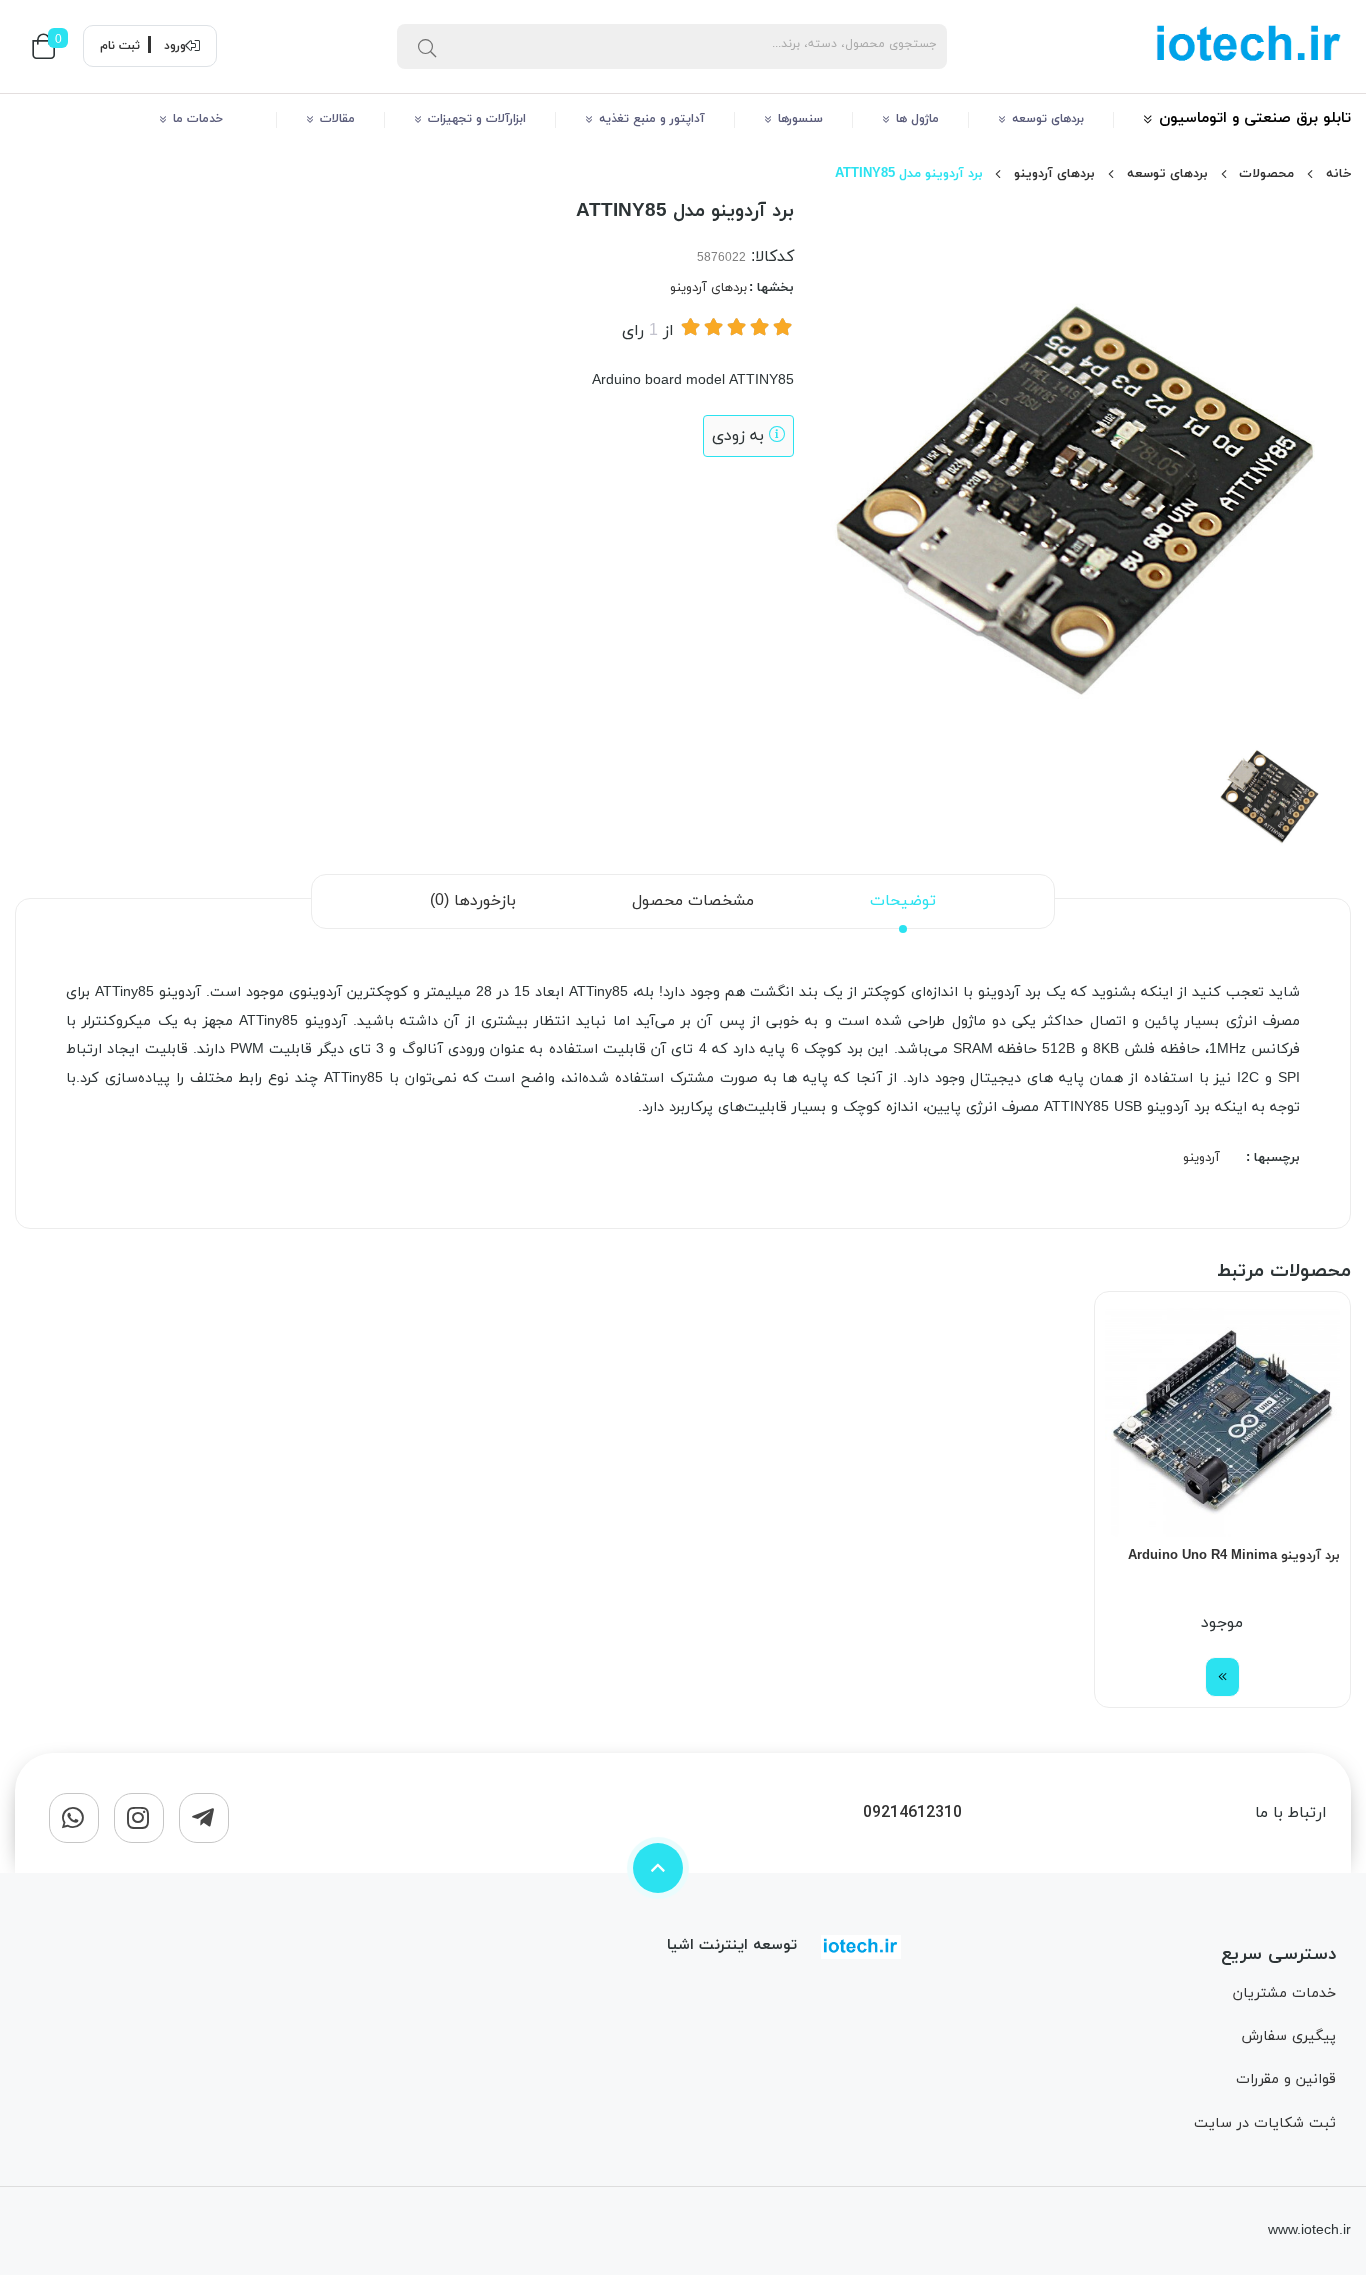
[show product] (1222, 1677)
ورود (175, 46)
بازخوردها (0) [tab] (473, 901)
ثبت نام (120, 46)
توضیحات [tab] (903, 901)
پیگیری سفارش (1288, 2036)
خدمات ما (210, 119)
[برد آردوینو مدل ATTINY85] (861, 1946)
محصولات (1266, 174)
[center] (427, 46)
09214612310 (912, 1813)
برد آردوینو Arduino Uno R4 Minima (1234, 1556)
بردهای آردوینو (1054, 174)
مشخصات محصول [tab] (693, 901)
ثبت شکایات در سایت (1265, 2123)
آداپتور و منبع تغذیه (652, 119)
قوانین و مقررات (1286, 2079)
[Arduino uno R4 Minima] (1222, 1419)
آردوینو (1201, 1158)
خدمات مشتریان (1284, 1993)
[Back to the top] (658, 1868)
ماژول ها (917, 119)
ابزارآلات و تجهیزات (477, 119)
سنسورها (800, 119)
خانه (1338, 174)
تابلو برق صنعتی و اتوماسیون (1255, 118)
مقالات (337, 119)
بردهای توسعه (1048, 119)
